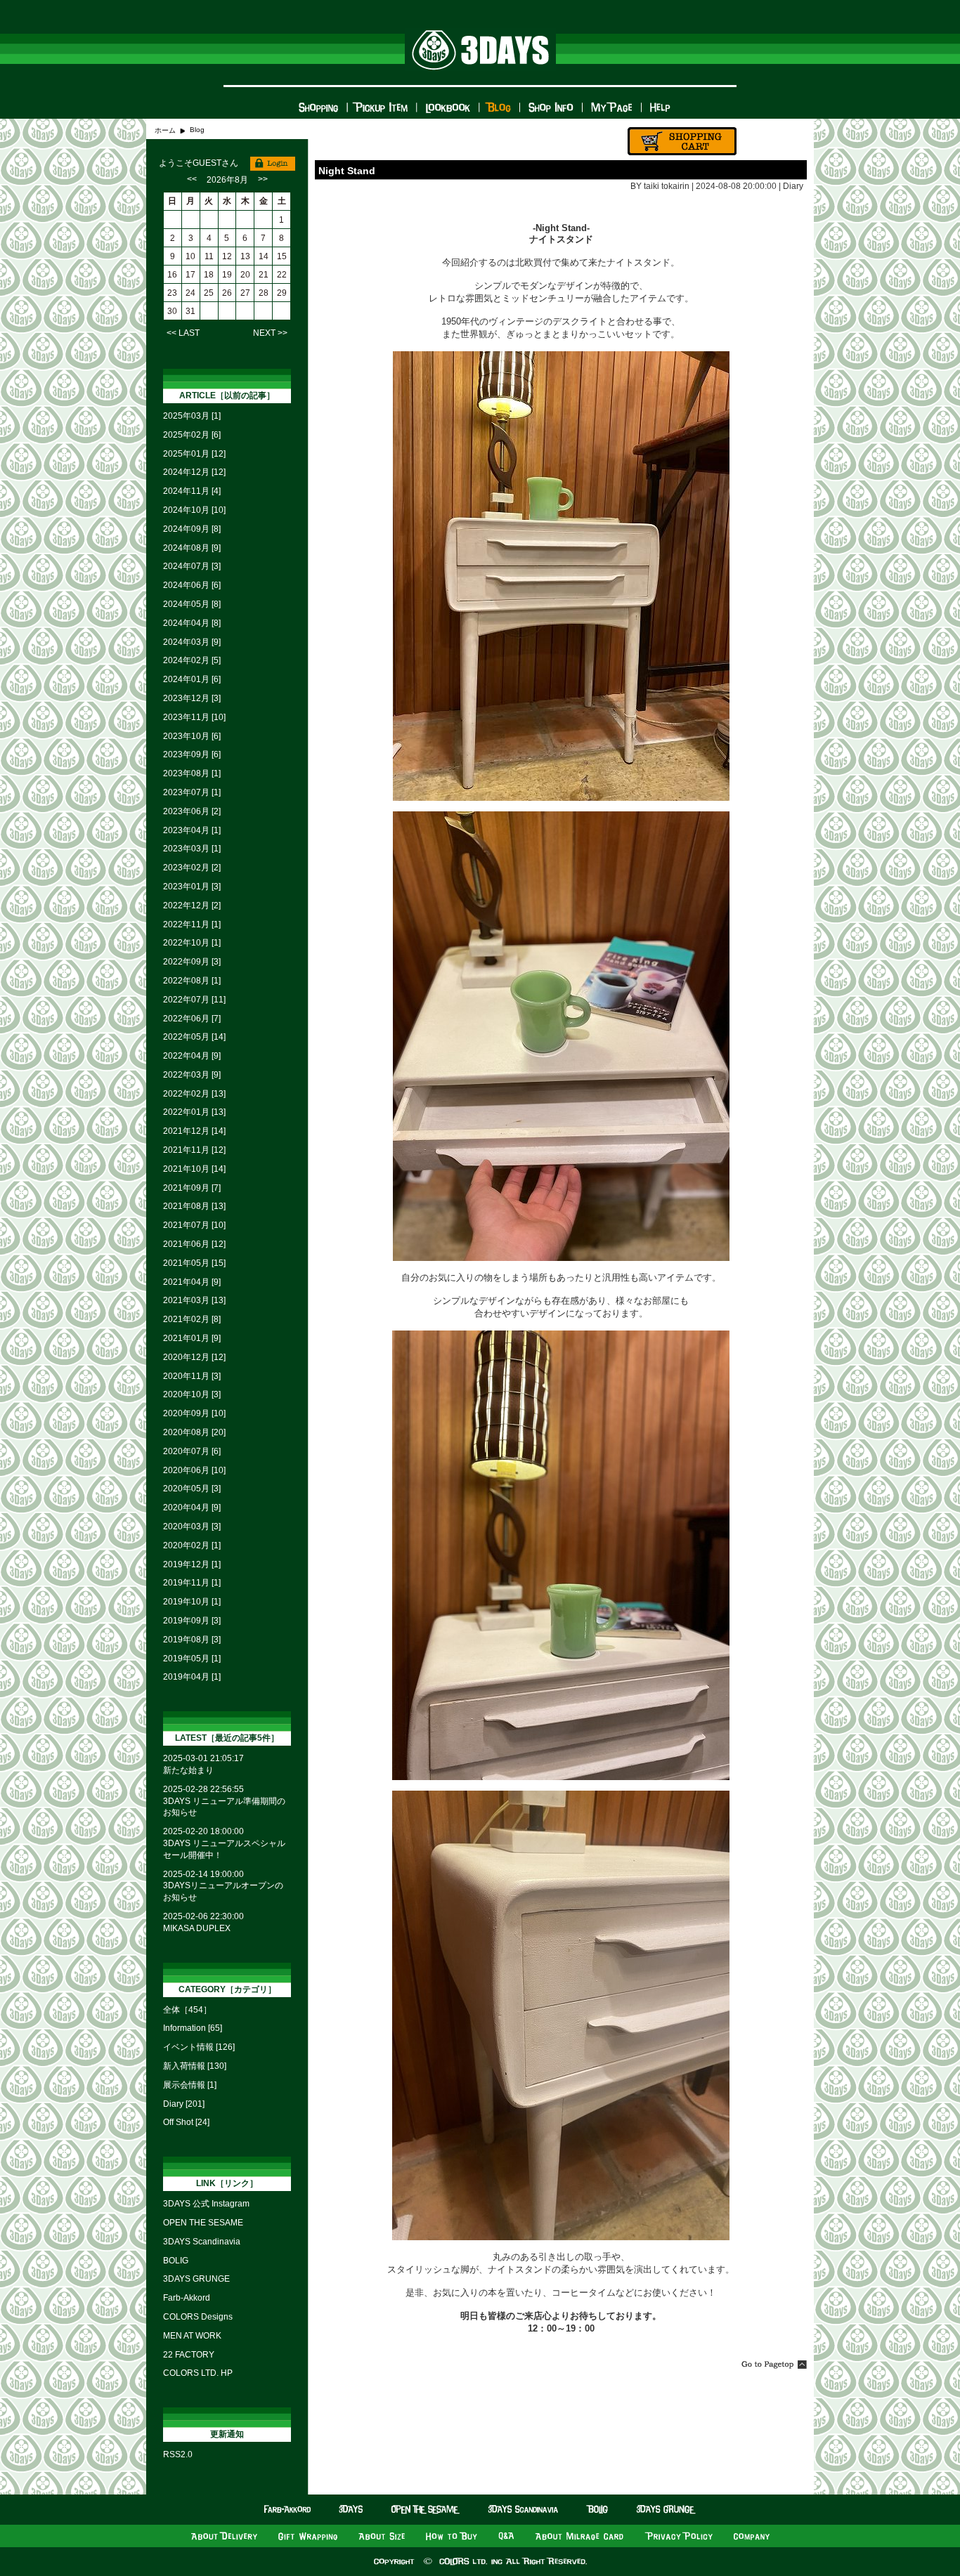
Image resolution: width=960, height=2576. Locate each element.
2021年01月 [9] (192, 1338)
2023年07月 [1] (192, 792)
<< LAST (183, 333)
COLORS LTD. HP (198, 2373)
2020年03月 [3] (192, 1526)
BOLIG (176, 2261)
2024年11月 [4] (192, 491)
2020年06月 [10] (194, 1470)
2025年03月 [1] (192, 416)
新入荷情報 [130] (195, 2066)
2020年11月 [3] (192, 1376)
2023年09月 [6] (192, 754)
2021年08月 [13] (194, 1206)
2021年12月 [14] (194, 1131)
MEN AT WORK (192, 2336)
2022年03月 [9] (192, 1075)
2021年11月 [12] (194, 1150)
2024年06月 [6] (192, 585)
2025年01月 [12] (194, 454)
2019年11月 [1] (192, 1583)
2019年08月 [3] (192, 1640)
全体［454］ (187, 2010)
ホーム (165, 130)
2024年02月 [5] (192, 660)
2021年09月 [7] (192, 1188)
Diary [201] (184, 2104)
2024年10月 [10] (194, 510)
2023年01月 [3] (192, 887)
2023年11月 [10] (194, 717)
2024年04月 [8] (192, 623)
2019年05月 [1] (192, 1659)
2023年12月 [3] (192, 698)
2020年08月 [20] (194, 1432)
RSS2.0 (178, 2454)
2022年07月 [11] (194, 1000)
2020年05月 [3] (192, 1489)
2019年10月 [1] (192, 1602)
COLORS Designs (198, 2317)
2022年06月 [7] (192, 1019)
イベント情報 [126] (199, 2047)
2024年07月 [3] (192, 566)
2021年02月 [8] (192, 1319)
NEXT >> (270, 333)
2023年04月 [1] (192, 830)
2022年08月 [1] (192, 981)
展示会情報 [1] (190, 2085)
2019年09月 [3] (192, 1621)
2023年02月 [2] (192, 868)
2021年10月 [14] (194, 1169)
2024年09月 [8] (192, 529)
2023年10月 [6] (192, 736)
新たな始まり (188, 1770)
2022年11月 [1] (192, 924)
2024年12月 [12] (194, 472)
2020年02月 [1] (192, 1545)
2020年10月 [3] (192, 1394)
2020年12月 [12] (194, 1357)
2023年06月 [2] (192, 811)
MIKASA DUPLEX (197, 1928)
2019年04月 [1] (192, 1677)
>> (263, 179)
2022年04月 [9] (192, 1056)
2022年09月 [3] (192, 962)
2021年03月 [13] (194, 1300)
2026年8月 (227, 180)
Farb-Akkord (187, 2298)
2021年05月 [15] (194, 1263)
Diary (793, 186)
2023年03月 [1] (192, 849)
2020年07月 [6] (192, 1451)
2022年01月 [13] (194, 1112)
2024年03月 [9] (192, 642)
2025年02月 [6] (192, 435)
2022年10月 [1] (192, 943)
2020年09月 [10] (194, 1413)
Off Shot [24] (186, 2122)
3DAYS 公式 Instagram (206, 2204)
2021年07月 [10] (194, 1225)
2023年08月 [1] (192, 773)
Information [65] (193, 2028)
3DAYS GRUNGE (196, 2279)
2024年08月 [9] (192, 548)
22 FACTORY (189, 2355)
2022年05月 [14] (194, 1037)
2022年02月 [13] (194, 1094)
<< (192, 179)
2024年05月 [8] (192, 604)
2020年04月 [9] (192, 1508)
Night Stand (347, 171)
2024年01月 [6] (192, 679)
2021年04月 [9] (192, 1282)
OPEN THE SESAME (203, 2223)
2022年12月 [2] (192, 905)
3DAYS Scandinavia (202, 2242)
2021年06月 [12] (194, 1244)
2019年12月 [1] (192, 1564)
